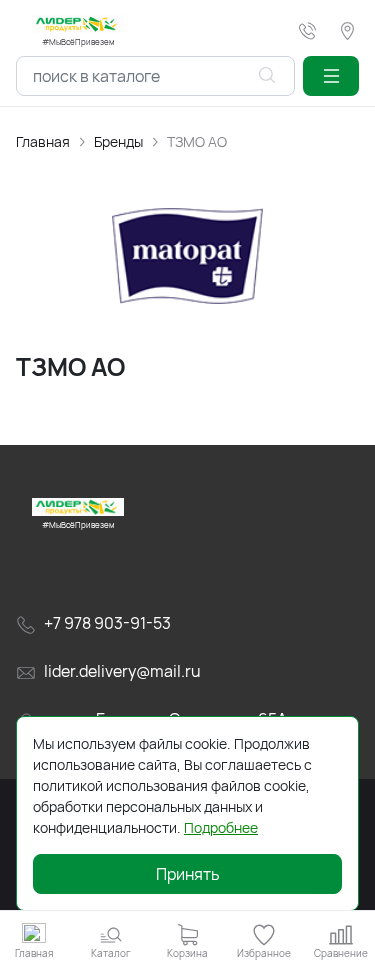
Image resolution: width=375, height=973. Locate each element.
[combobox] (155, 76)
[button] (331, 76)
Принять (188, 874)
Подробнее (221, 827)
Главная (43, 141)
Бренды (118, 141)
